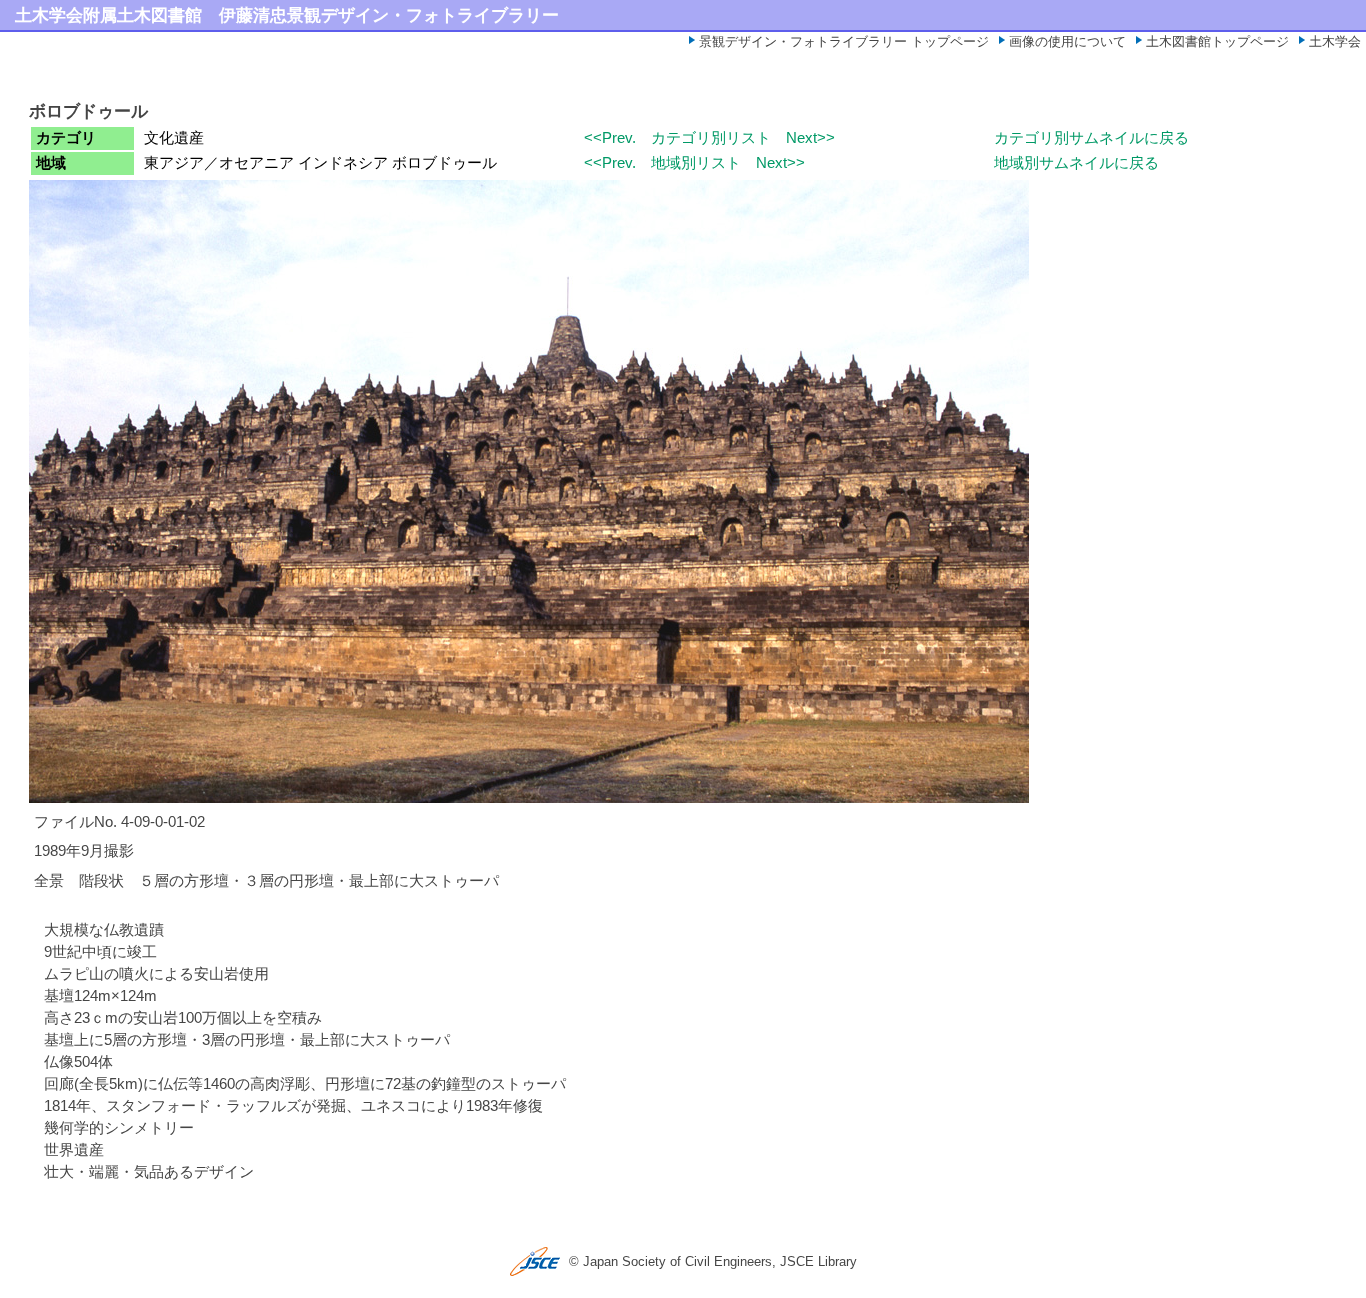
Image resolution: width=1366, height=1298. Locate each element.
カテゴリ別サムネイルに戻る (1091, 138)
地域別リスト (696, 163)
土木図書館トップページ (1217, 41)
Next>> (810, 138)
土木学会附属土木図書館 (108, 15)
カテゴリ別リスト (711, 138)
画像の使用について (1067, 41)
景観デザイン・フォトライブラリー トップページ (844, 41)
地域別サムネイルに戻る (1076, 163)
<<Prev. (610, 138)
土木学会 (1335, 41)
